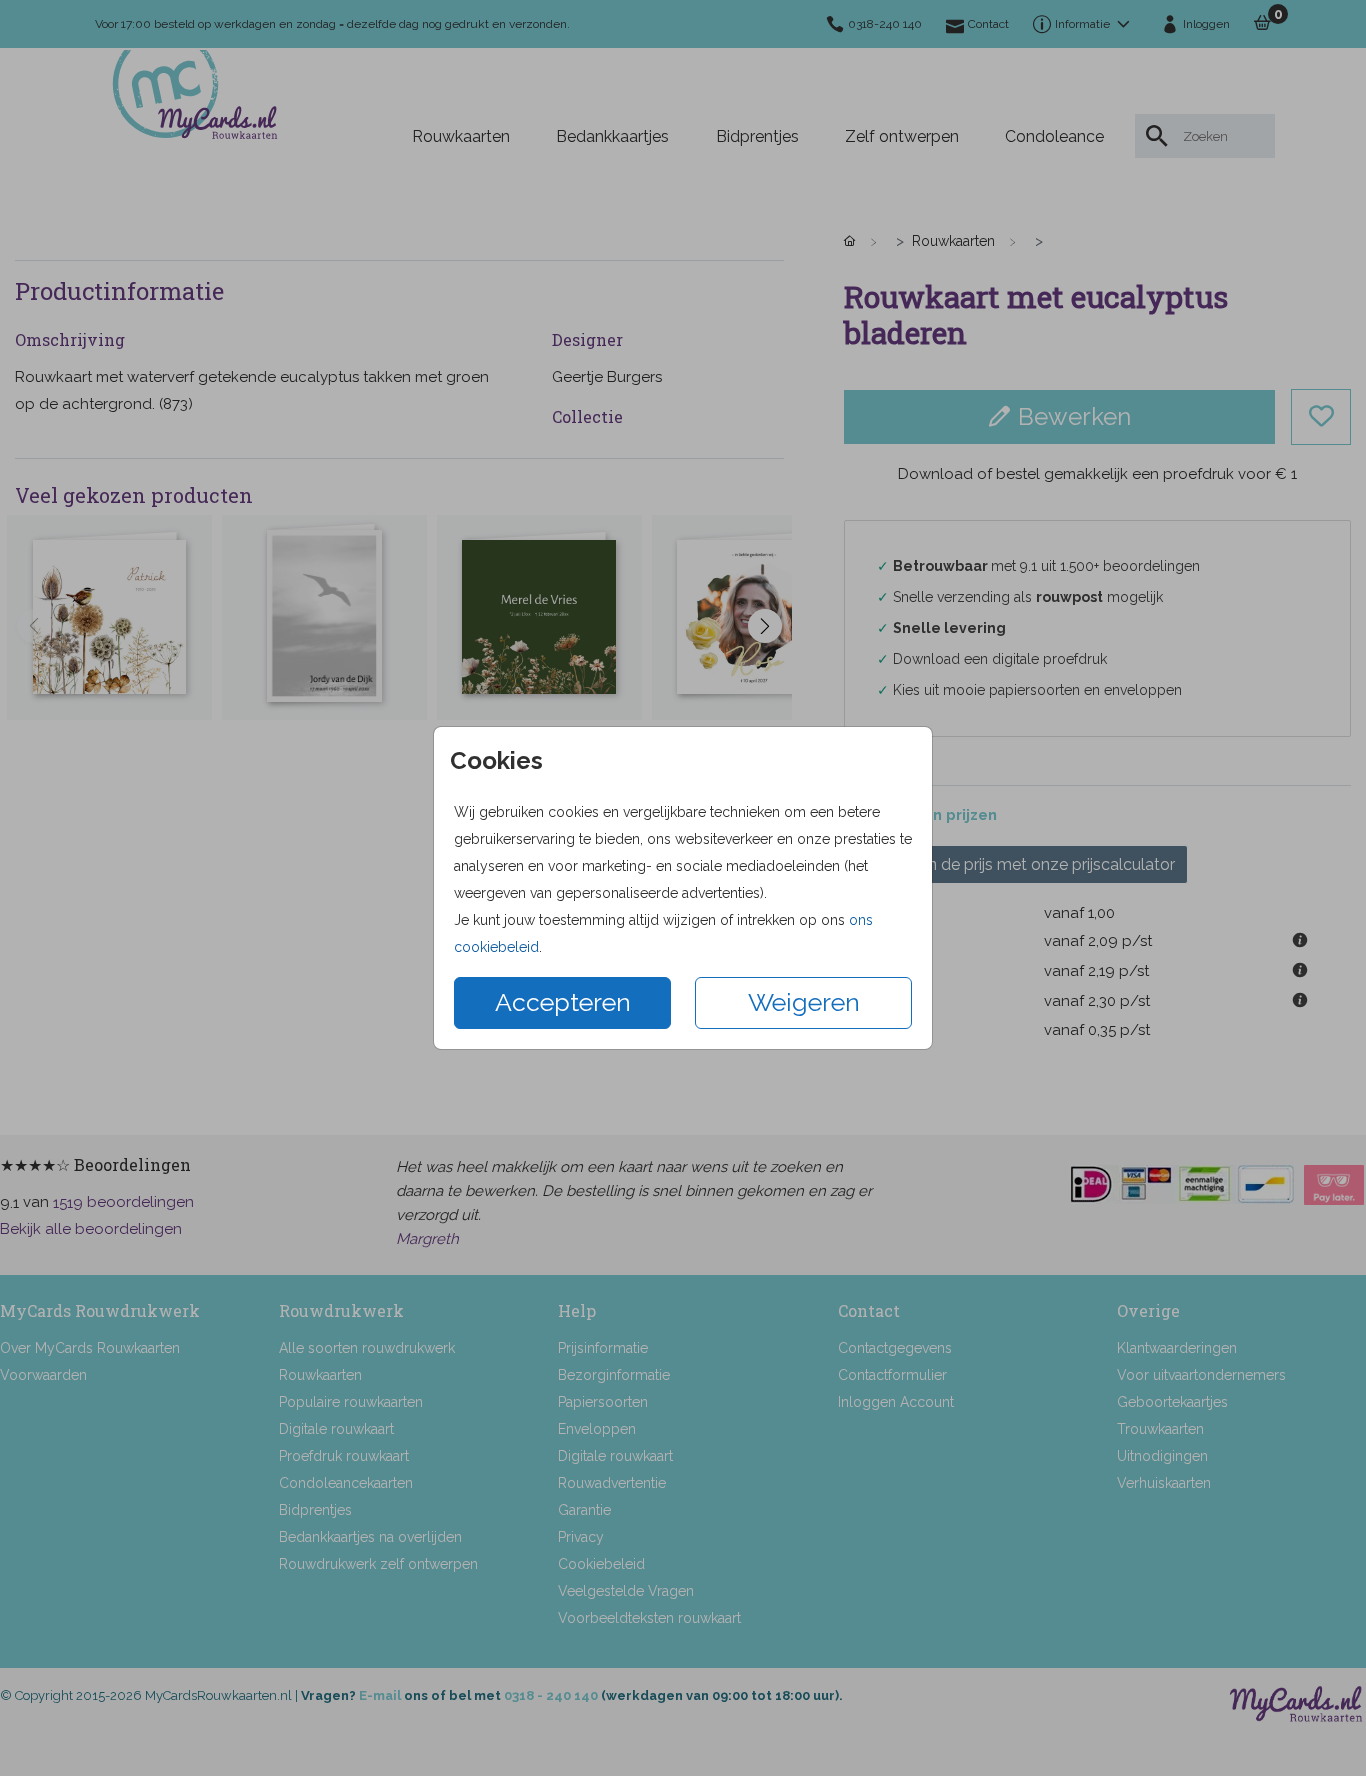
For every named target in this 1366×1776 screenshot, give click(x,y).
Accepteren (563, 1002)
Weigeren (804, 1002)
